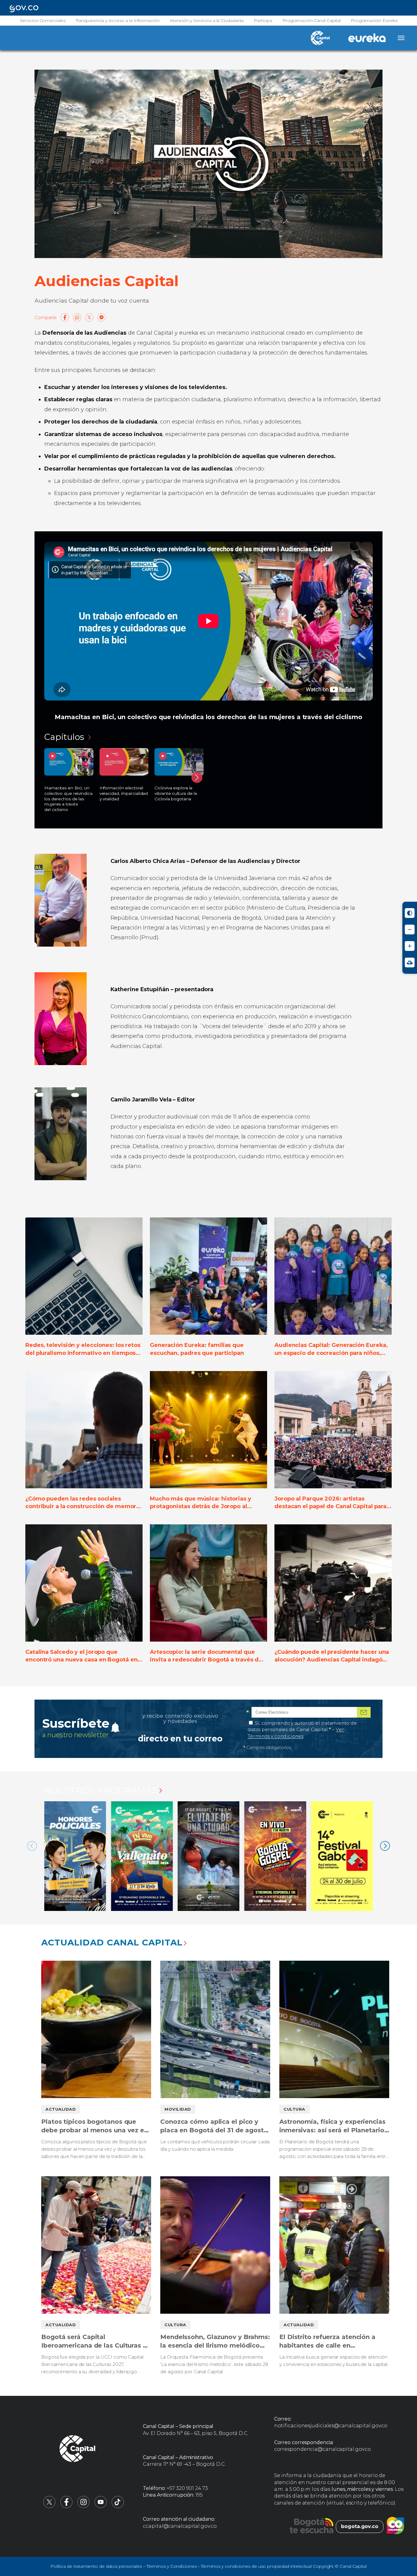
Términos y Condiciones (172, 2566)
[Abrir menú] (401, 38)
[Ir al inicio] (78, 2450)
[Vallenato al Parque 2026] (142, 1856)
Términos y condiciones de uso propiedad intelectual (256, 2566)
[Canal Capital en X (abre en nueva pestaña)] (49, 2507)
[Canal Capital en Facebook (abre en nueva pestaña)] (67, 2507)
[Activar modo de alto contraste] (410, 913)
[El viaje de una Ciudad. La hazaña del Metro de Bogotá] (209, 1856)
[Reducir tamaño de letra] (410, 930)
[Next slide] (385, 1846)
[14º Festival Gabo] (342, 1856)
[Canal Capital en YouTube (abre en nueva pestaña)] (101, 2507)
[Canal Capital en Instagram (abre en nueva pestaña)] (84, 2507)
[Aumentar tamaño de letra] (410, 946)
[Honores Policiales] (75, 1856)
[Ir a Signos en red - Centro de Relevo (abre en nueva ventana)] (410, 962)
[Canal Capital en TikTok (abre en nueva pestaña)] (118, 2507)
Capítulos (65, 737)
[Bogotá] (312, 2527)
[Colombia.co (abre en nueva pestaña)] (395, 2527)
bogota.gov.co (360, 2526)
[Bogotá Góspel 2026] (275, 1856)
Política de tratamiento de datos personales (96, 2566)
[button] (197, 777)
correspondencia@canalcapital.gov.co (323, 2449)
